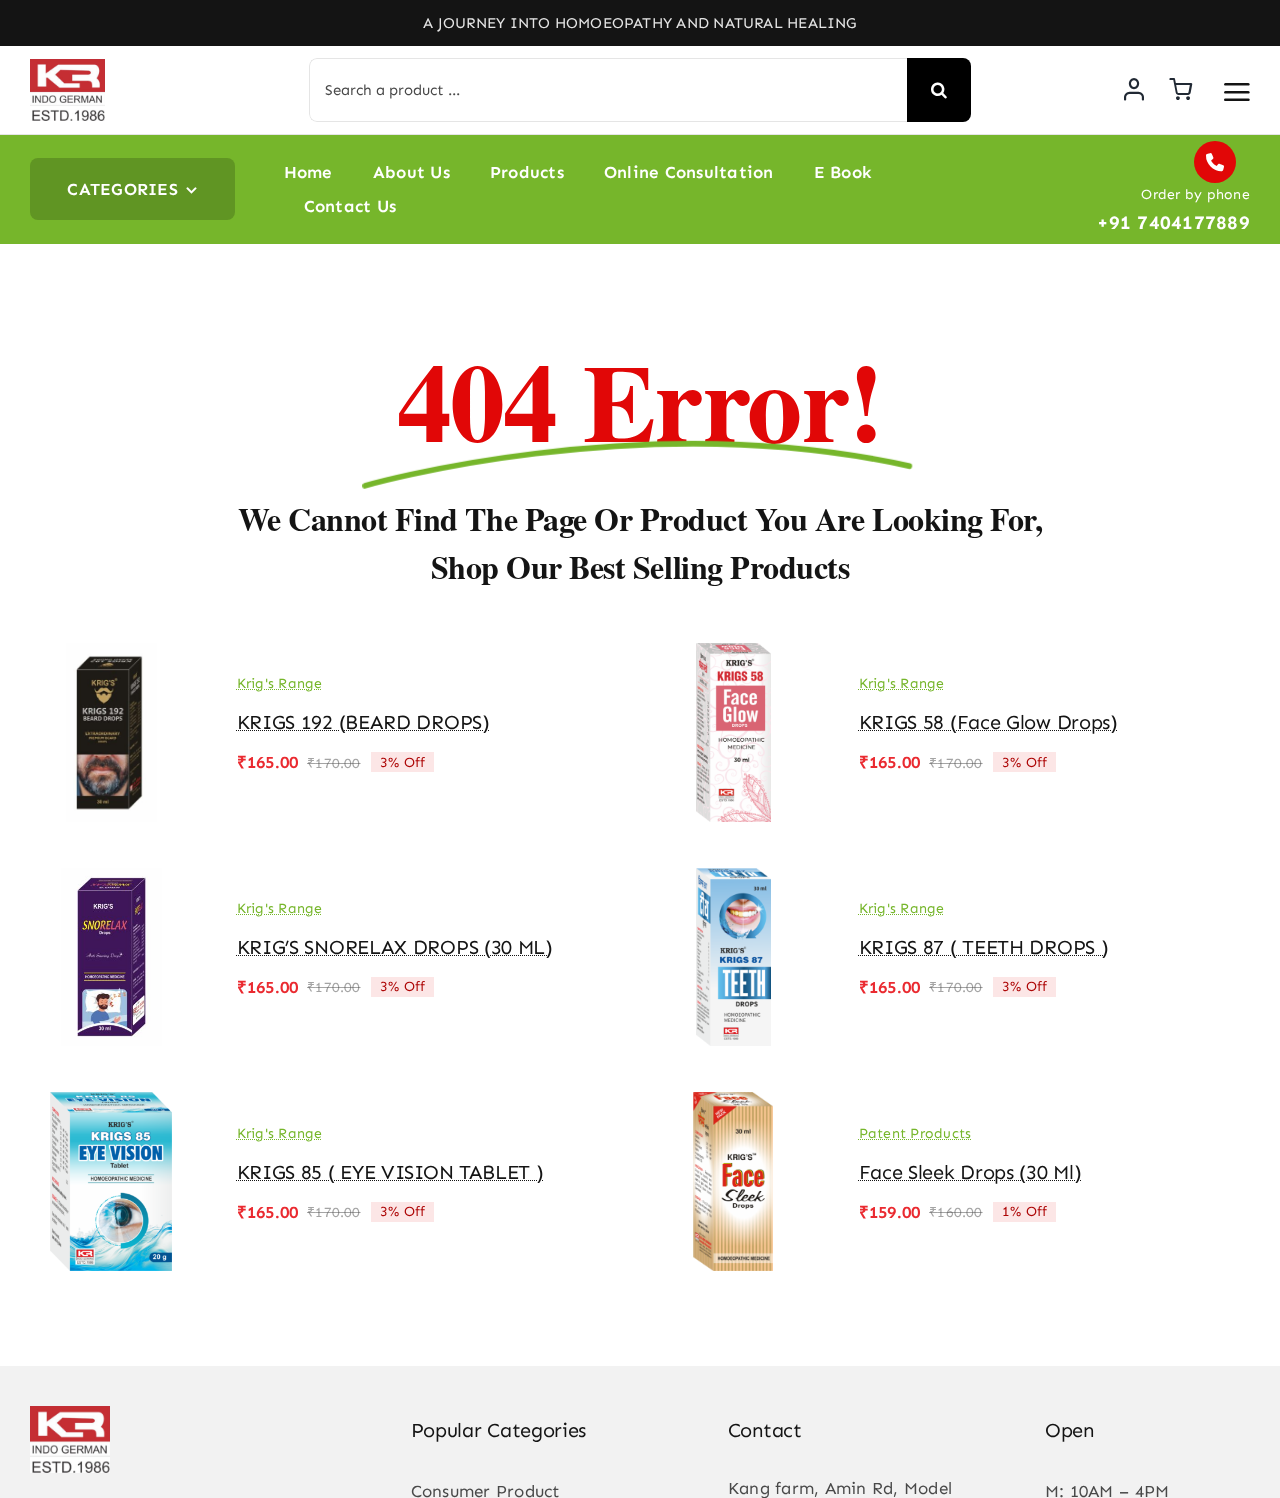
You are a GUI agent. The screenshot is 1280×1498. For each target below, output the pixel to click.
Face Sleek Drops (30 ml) (970, 1172)
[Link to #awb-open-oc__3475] (1237, 92)
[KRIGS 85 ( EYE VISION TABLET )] (111, 1106)
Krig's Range (280, 683)
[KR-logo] (67, 67)
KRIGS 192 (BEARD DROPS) (363, 722)
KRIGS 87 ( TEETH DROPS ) (984, 947)
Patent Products (915, 1133)
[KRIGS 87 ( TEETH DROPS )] (733, 882)
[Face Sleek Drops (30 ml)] (733, 1106)
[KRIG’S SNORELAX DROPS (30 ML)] (111, 882)
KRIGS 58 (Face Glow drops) (988, 722)
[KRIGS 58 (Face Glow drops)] (733, 657)
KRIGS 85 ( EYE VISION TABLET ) (390, 1172)
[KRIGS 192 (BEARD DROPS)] (111, 657)
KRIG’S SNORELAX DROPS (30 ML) (395, 947)
